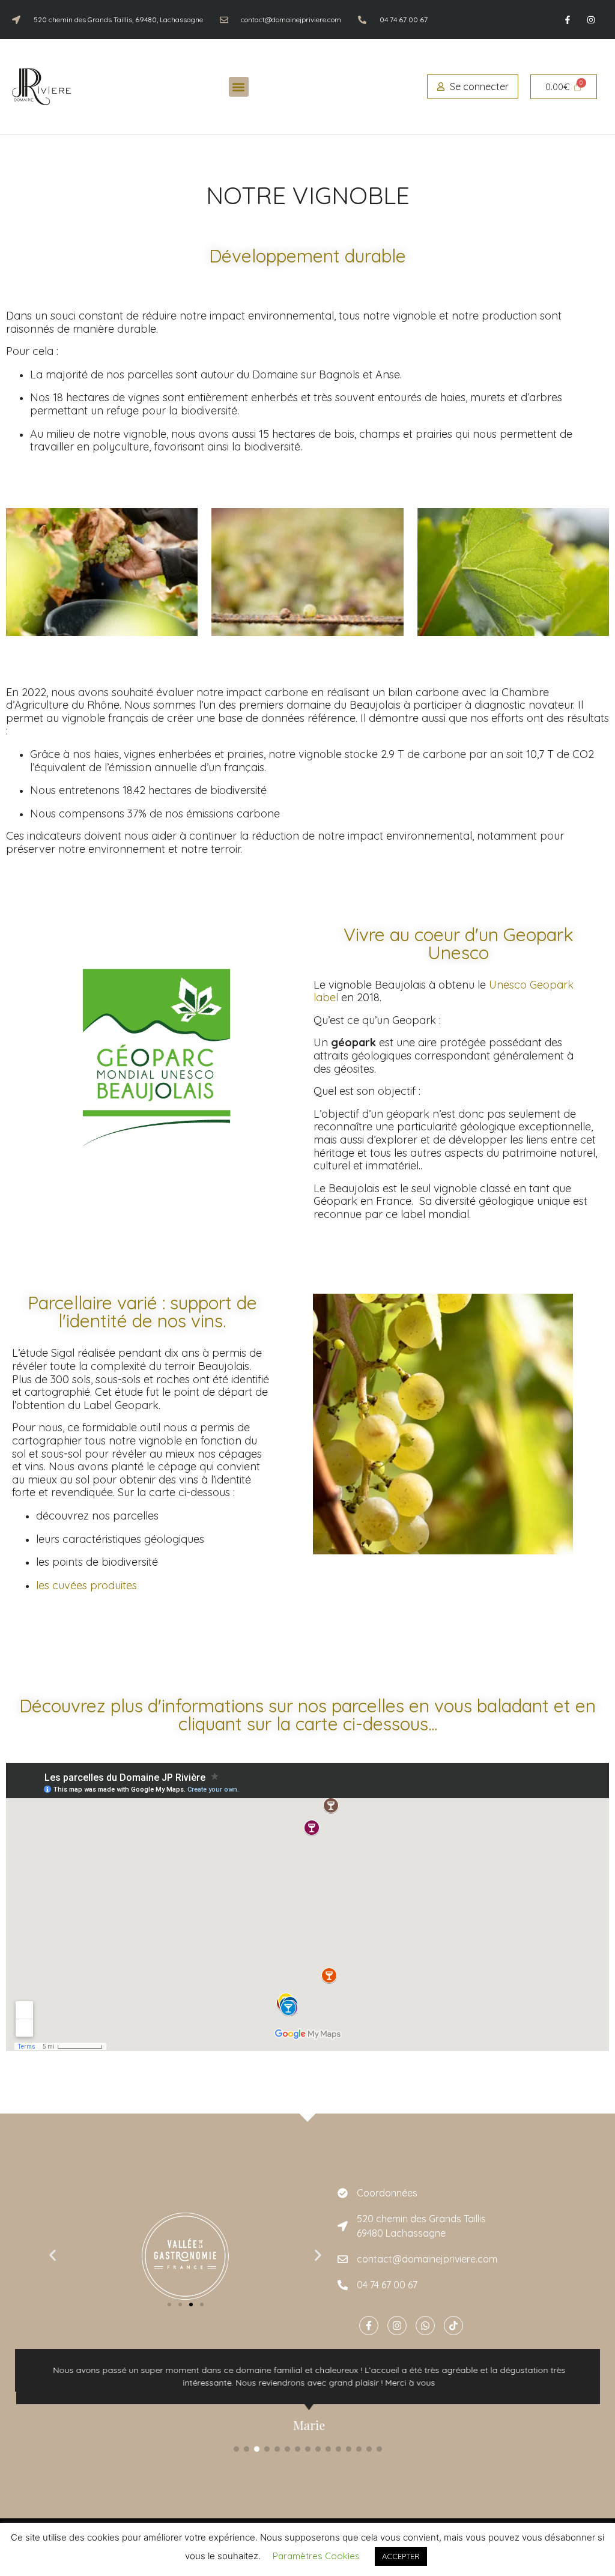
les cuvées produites (86, 1585)
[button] (239, 87)
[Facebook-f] (568, 20)
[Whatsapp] (425, 2326)
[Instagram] (591, 20)
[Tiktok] (453, 2326)
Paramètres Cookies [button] (316, 2556)
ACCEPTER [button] (401, 2556)
